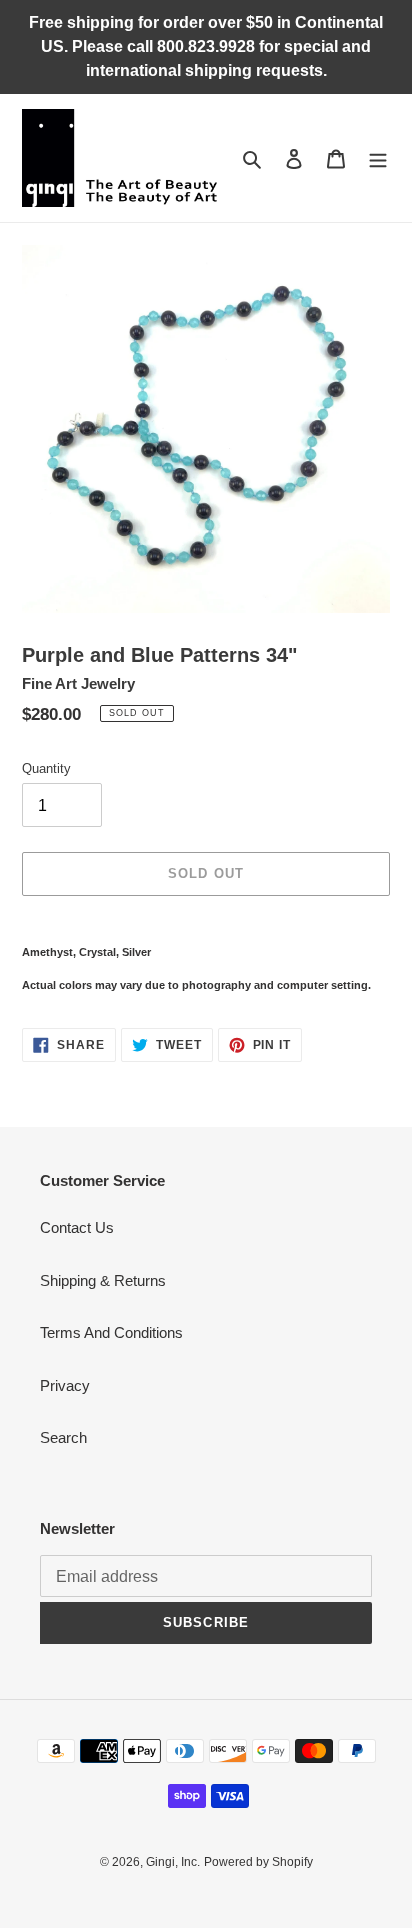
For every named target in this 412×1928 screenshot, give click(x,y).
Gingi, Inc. (173, 1862)
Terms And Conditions (111, 1332)
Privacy (65, 1385)
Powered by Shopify (258, 1862)
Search (63, 1437)
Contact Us (77, 1227)
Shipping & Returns (103, 1280)
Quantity (46, 768)
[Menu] (378, 158)
